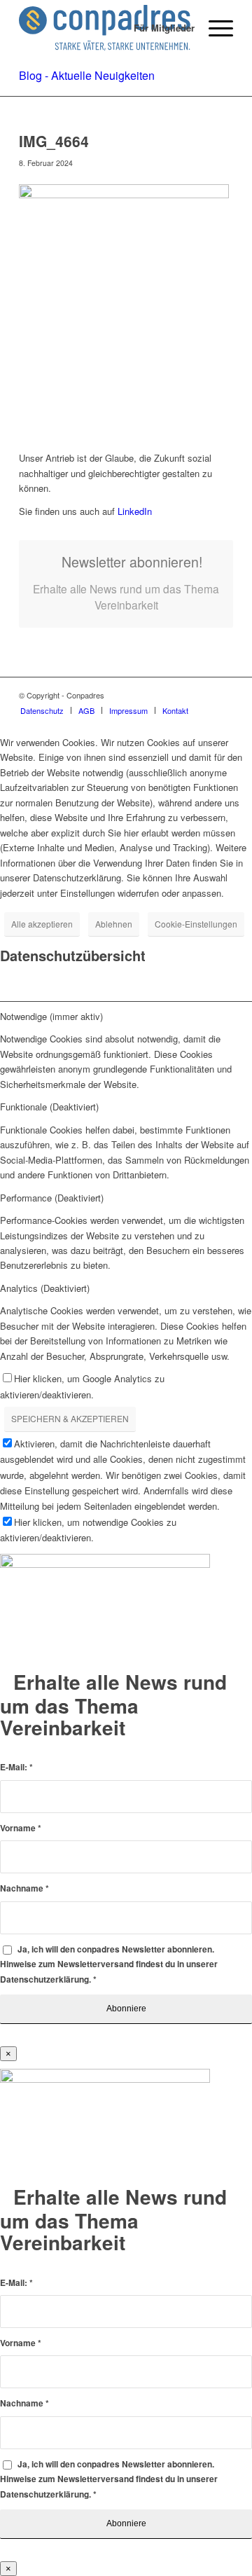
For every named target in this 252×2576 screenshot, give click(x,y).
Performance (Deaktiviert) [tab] (52, 1198)
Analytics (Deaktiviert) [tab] (45, 1288)
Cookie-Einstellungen (196, 924)
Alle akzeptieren (42, 924)
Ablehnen (114, 924)
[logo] (105, 28)
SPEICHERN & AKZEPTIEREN (70, 1418)
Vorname (21, 1828)
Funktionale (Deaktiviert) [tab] (49, 1107)
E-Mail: (16, 1767)
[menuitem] (157, 28)
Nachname (24, 1888)
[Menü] (214, 28)
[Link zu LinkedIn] (223, 695)
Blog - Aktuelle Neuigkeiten (87, 75)
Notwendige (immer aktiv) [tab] (51, 1016)
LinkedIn (133, 511)
